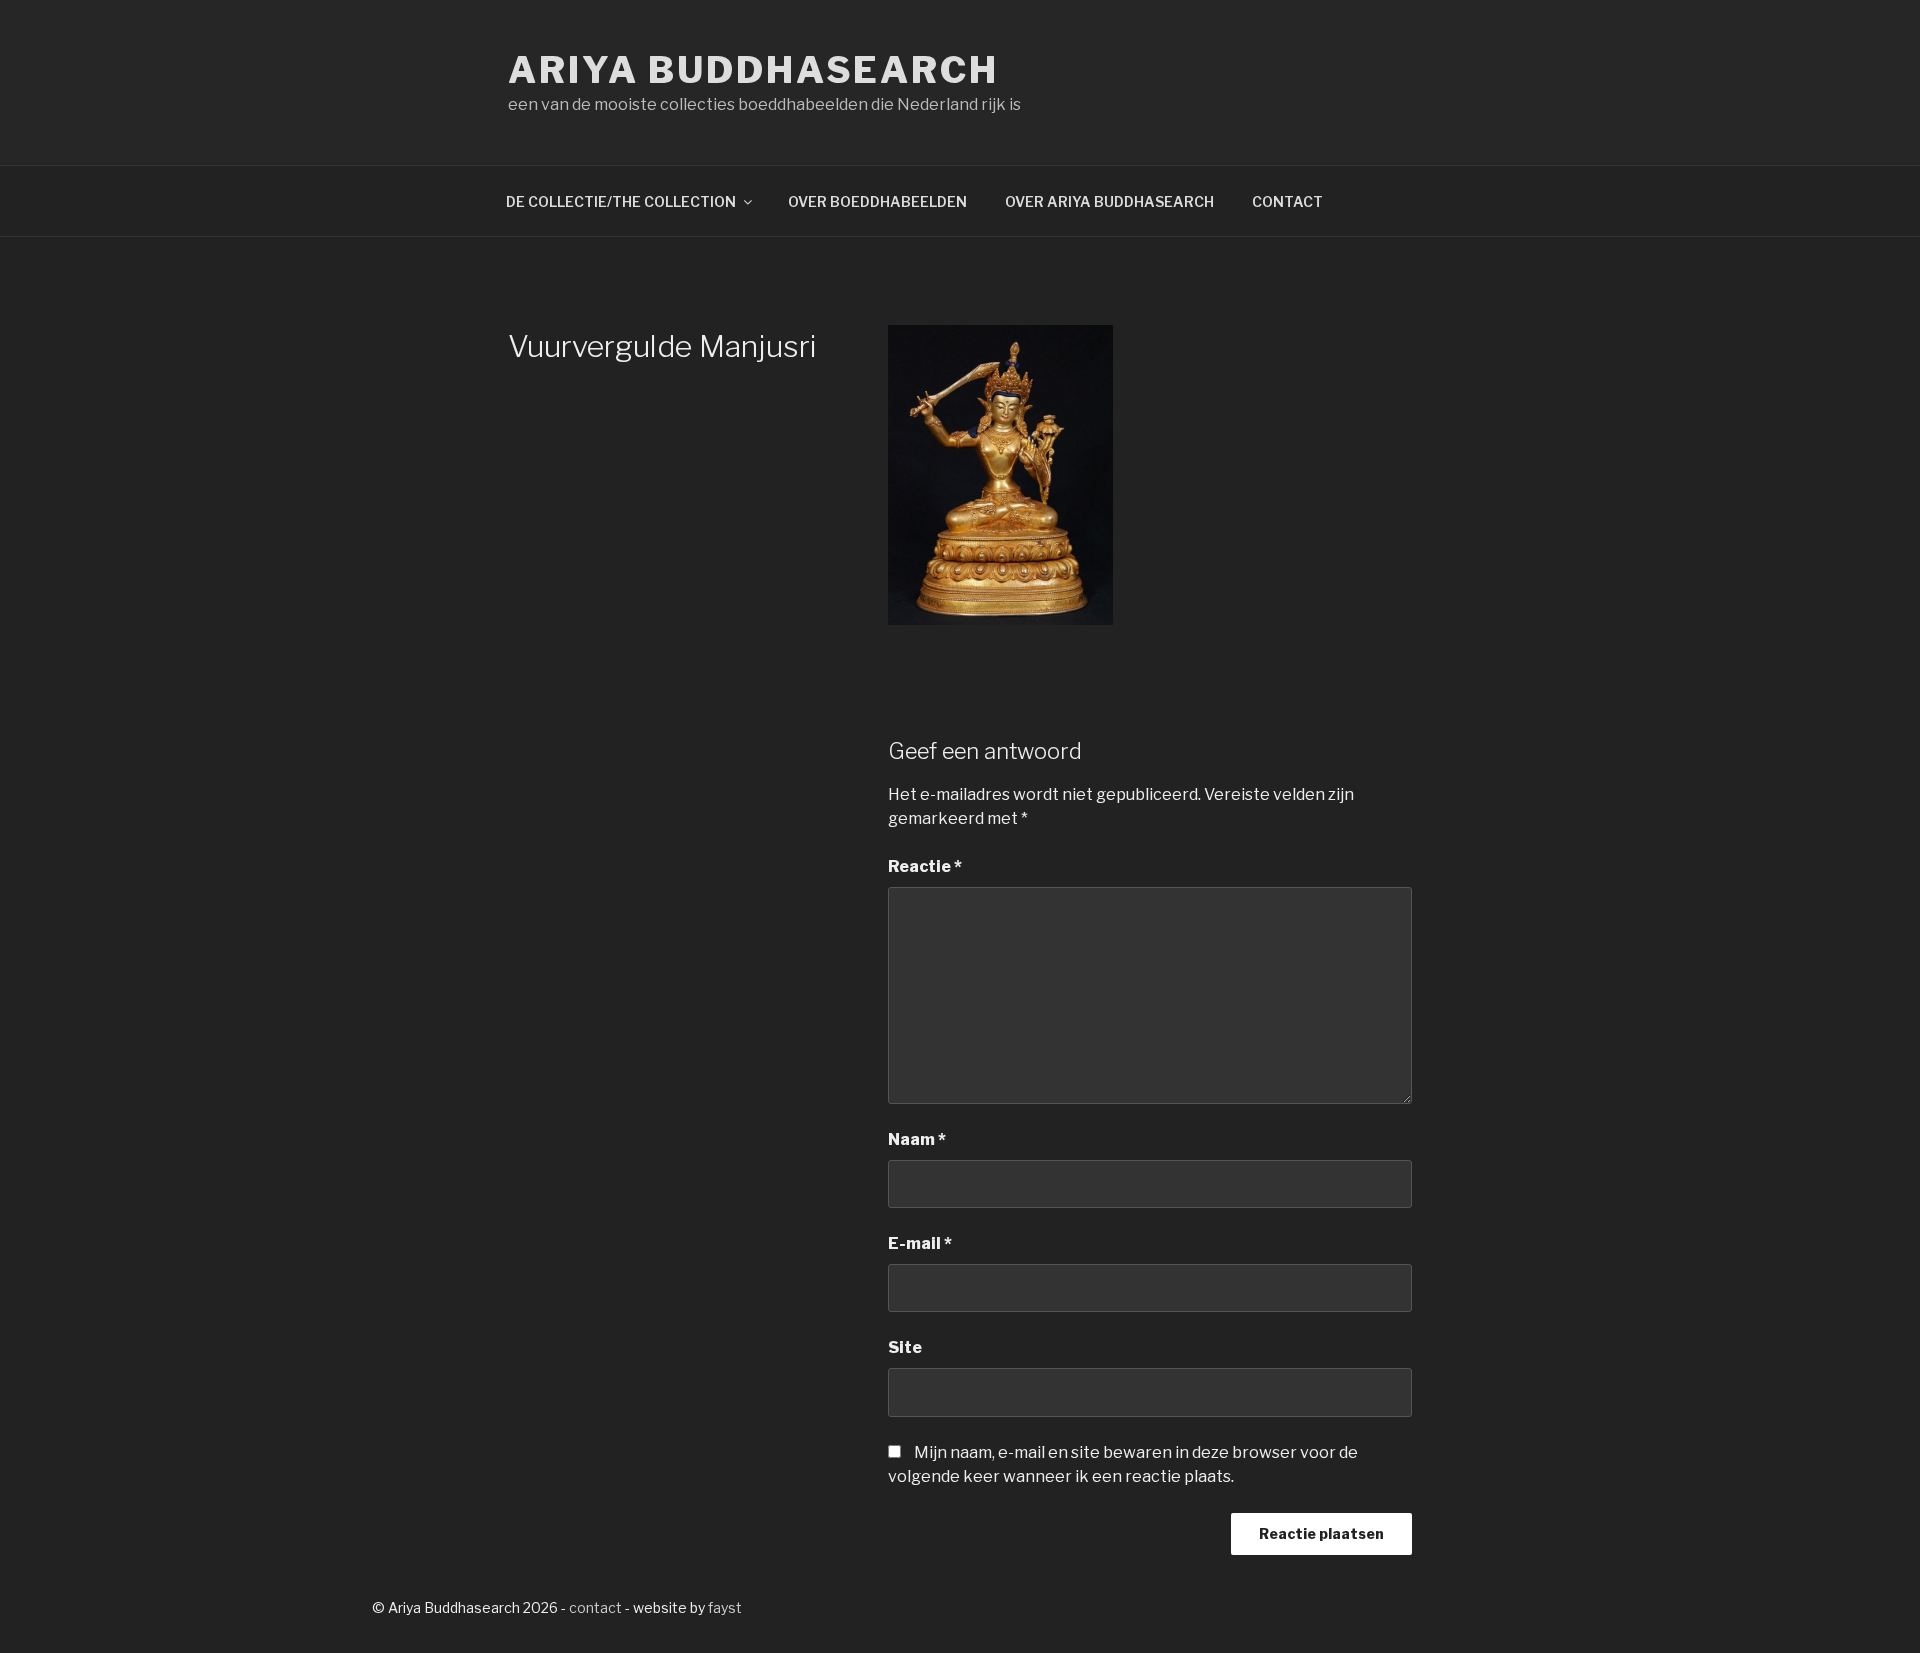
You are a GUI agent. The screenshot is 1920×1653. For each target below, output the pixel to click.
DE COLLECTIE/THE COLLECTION (621, 201)
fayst (725, 1607)
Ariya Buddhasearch (753, 70)
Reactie (925, 866)
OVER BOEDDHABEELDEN (877, 201)
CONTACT (1287, 201)
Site (905, 1347)
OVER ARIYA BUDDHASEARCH (1109, 201)
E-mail (920, 1243)
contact (595, 1607)
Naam (917, 1139)
